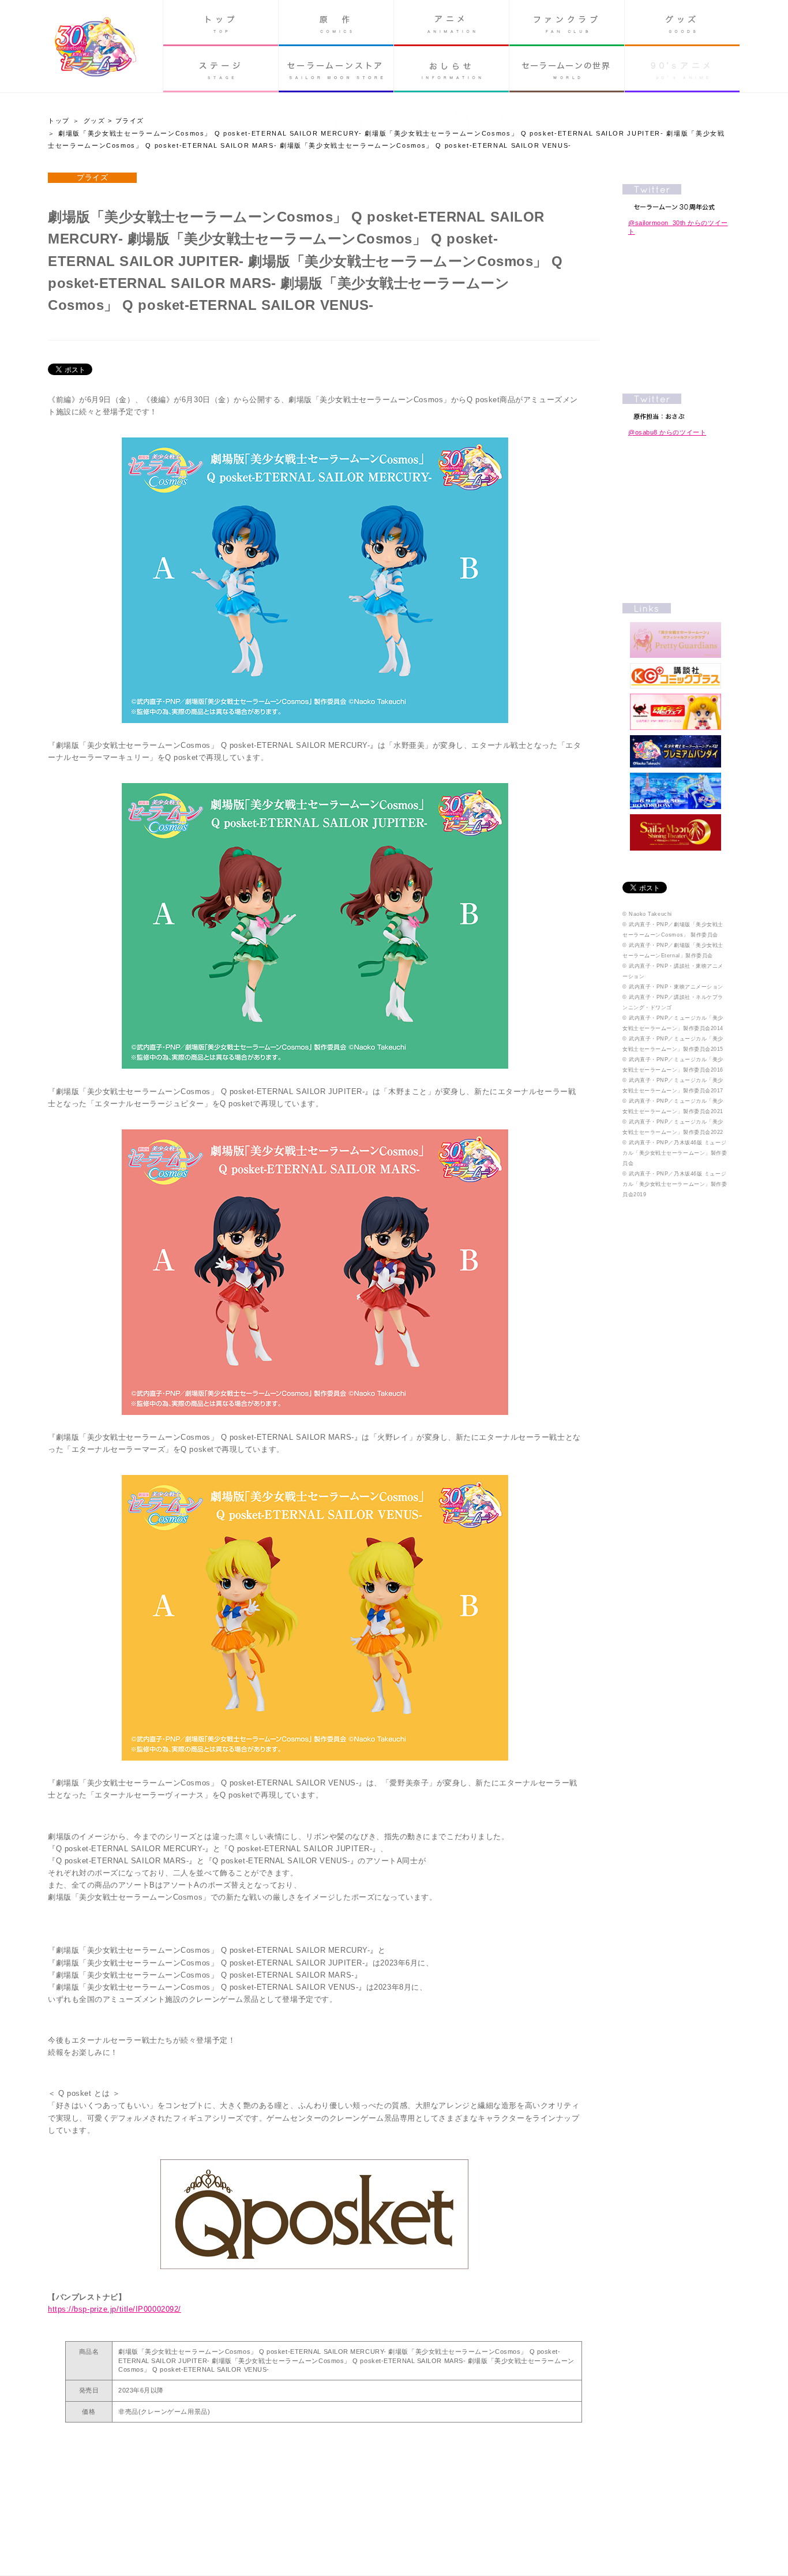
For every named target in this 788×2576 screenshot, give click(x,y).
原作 (336, 23)
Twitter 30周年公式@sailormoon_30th (676, 197)
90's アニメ (682, 69)
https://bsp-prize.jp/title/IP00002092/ (115, 2309)
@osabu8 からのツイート (667, 432)
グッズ (682, 23)
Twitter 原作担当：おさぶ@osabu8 (676, 407)
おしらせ (451, 69)
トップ (221, 23)
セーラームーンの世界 (567, 69)
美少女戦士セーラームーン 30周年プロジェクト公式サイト (95, 48)
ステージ (221, 69)
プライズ (130, 121)
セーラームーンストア (336, 69)
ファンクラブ (567, 23)
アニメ (451, 23)
